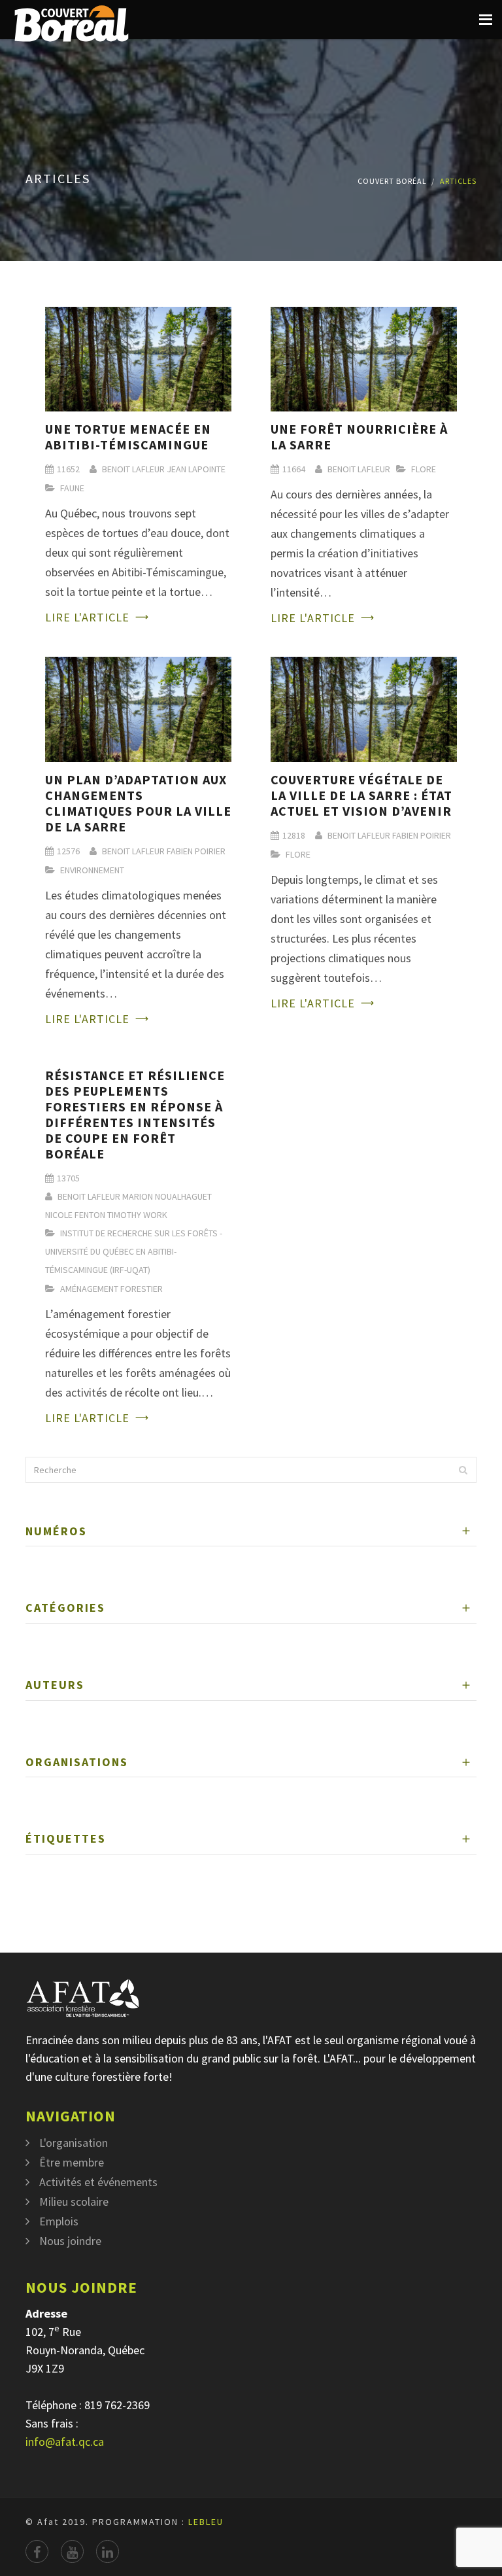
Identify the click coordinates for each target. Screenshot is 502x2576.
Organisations (77, 1762)
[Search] (463, 1470)
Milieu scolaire (74, 2202)
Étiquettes (66, 1838)
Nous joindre (70, 2241)
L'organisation (74, 2143)
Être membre (72, 2162)
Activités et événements (98, 2182)
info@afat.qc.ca (65, 2442)
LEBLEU (206, 2522)
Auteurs (55, 1685)
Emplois (59, 2221)
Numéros (56, 1531)
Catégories (65, 1608)
